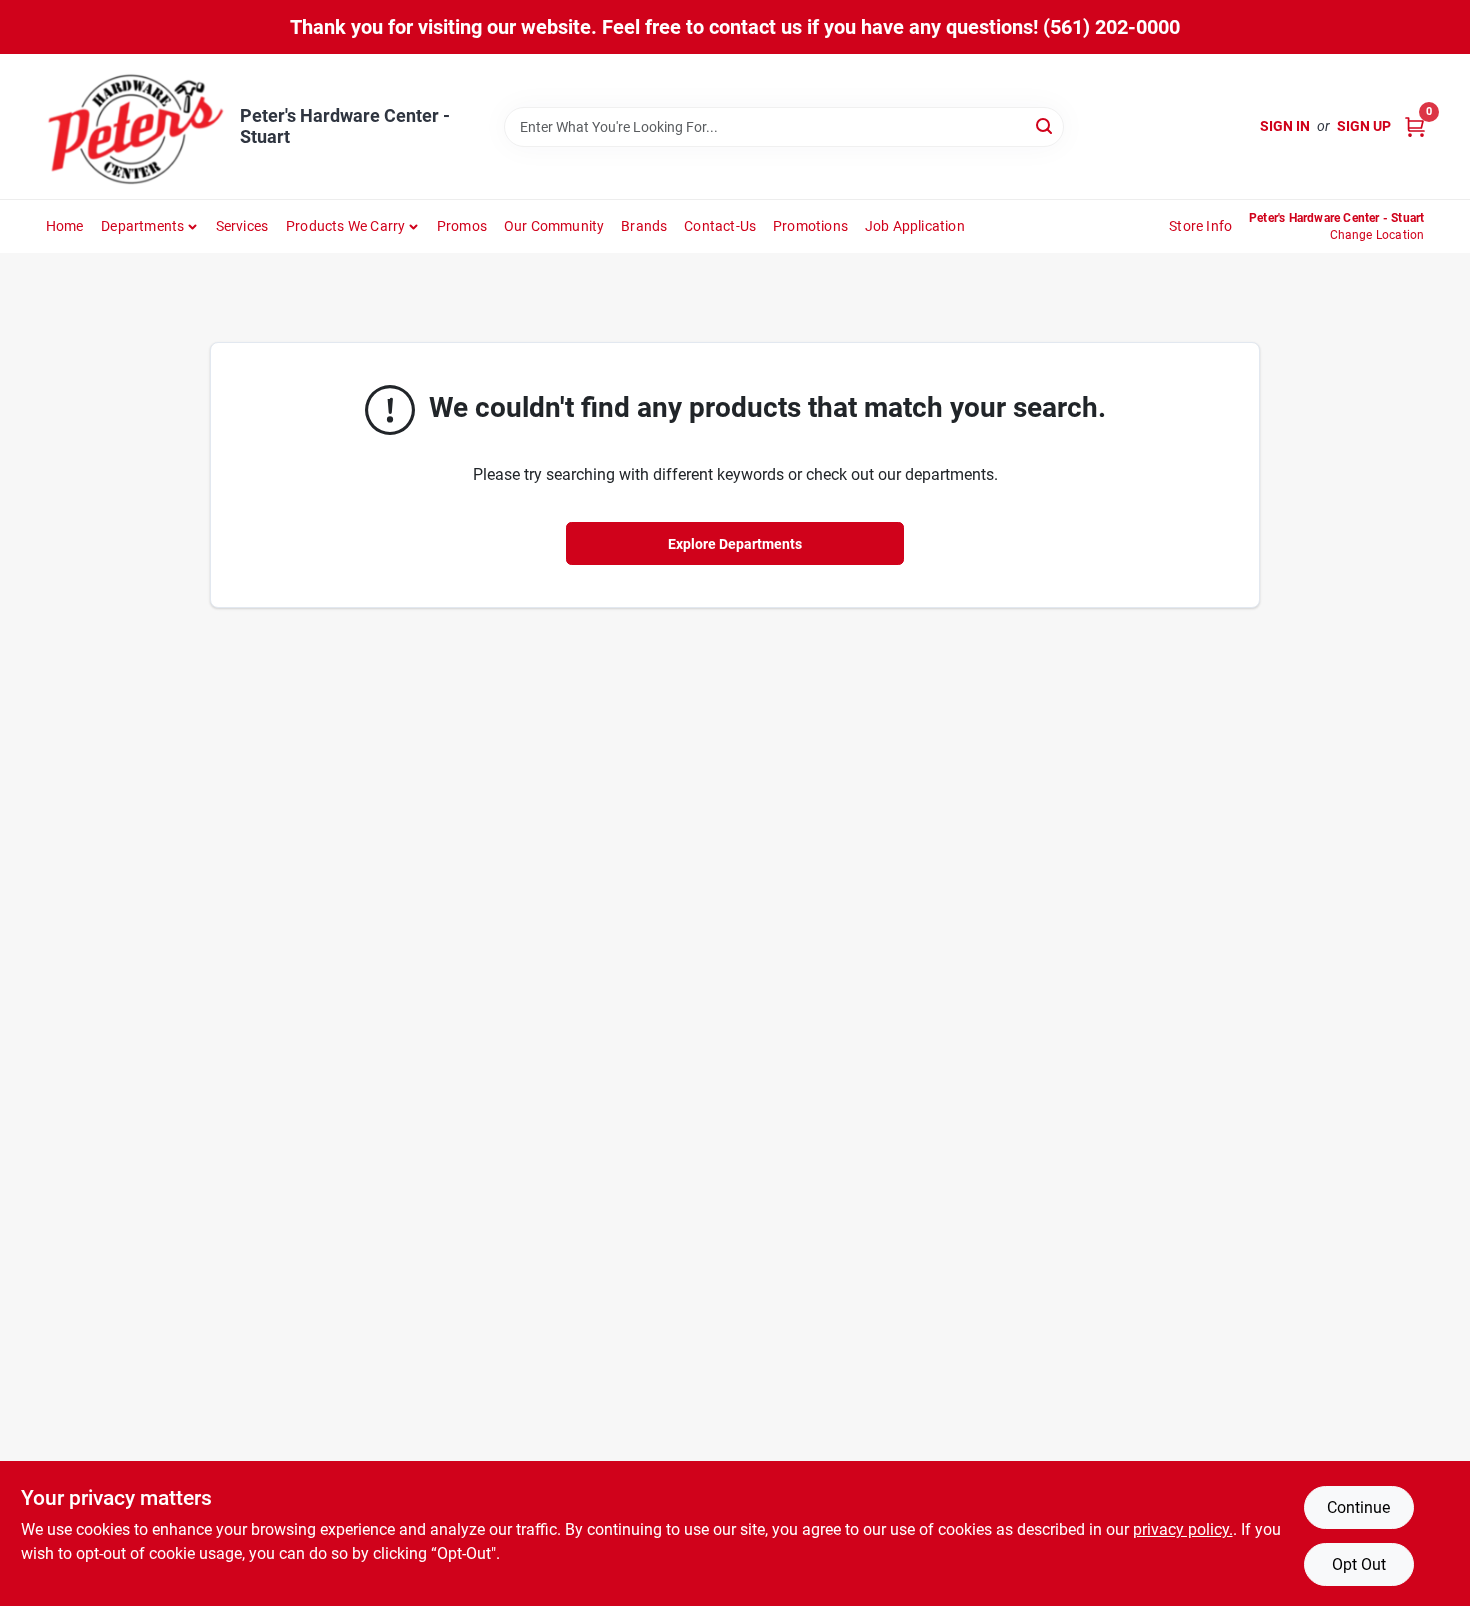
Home (65, 226)
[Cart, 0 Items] (1415, 126)
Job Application (915, 226)
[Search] (1045, 125)
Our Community (554, 226)
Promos (462, 226)
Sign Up (1364, 126)
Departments (142, 226)
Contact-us (720, 226)
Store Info (1200, 226)
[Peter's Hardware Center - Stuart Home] (136, 126)
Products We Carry (345, 226)
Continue (1358, 1507)
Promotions (810, 226)
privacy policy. (1183, 1529)
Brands (644, 226)
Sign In (1285, 126)
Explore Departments (735, 544)
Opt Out (1359, 1564)
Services (242, 226)
